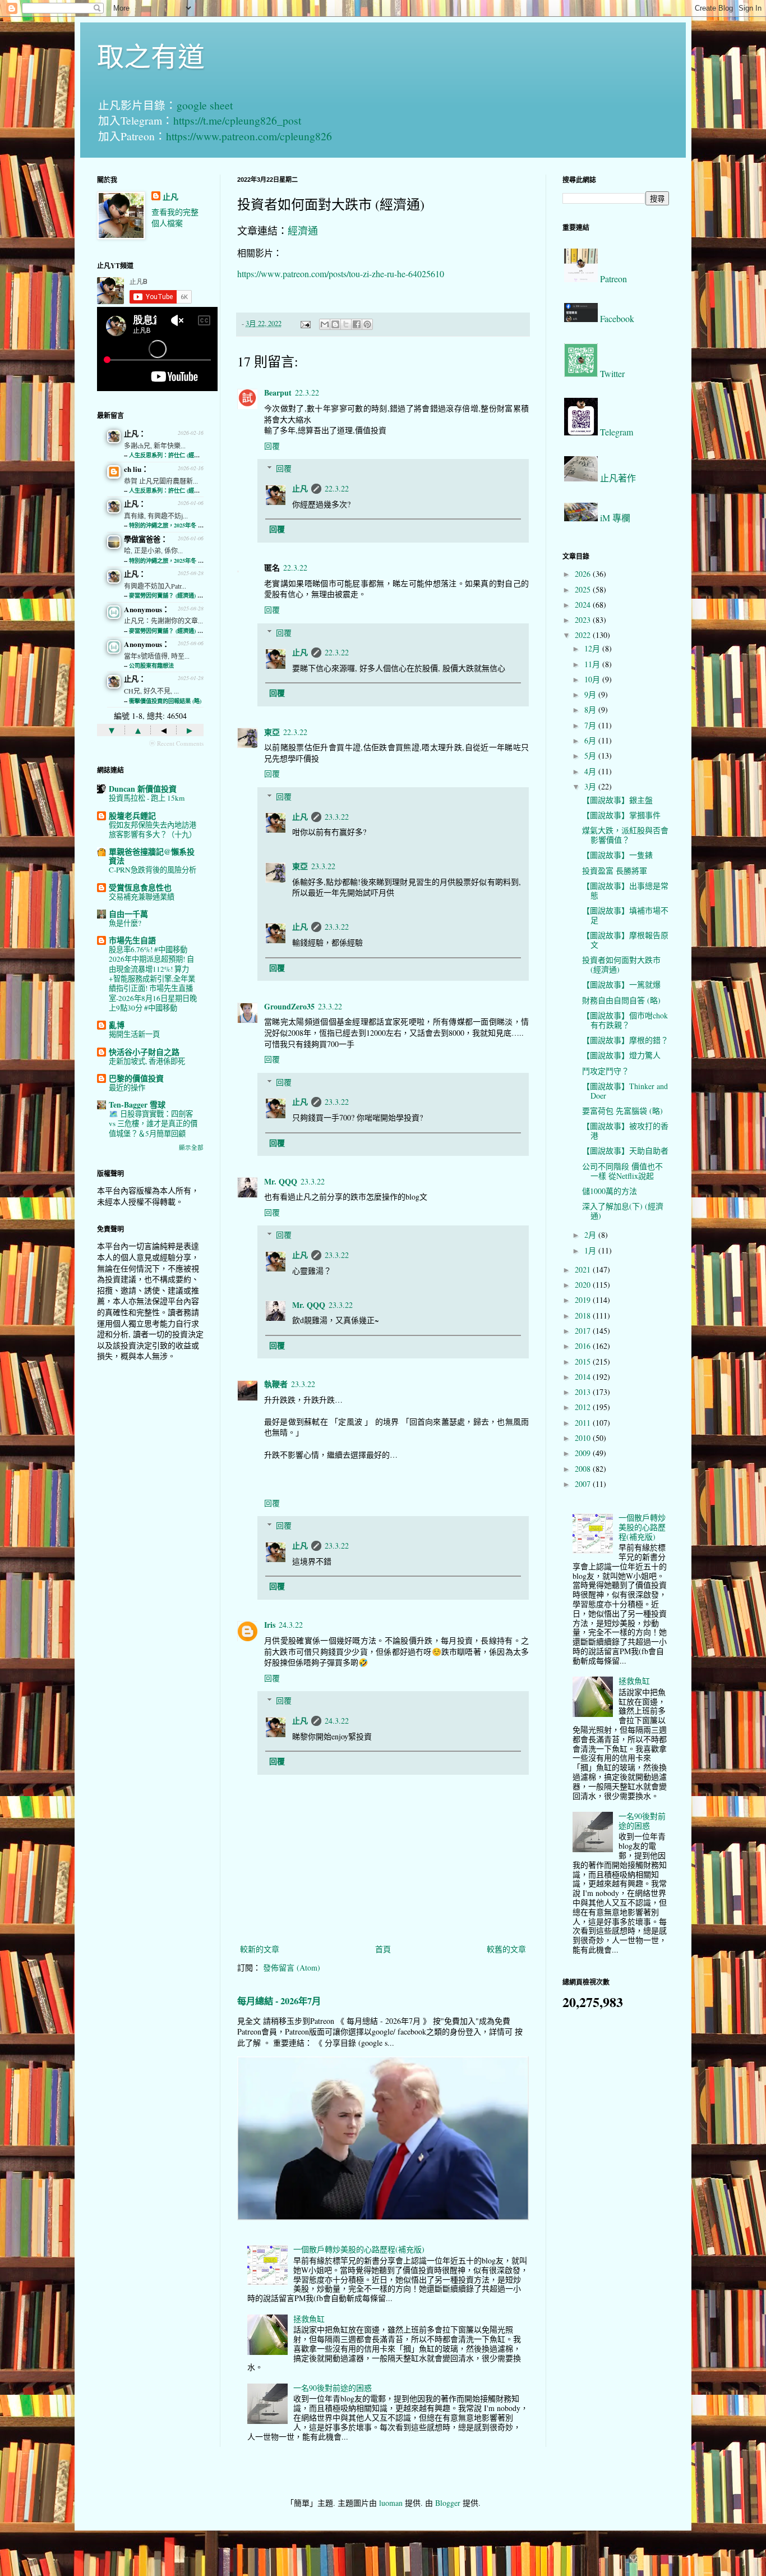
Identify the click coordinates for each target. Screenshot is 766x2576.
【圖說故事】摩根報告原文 (625, 940)
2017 (584, 1331)
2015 (584, 1362)
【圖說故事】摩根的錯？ (625, 1040)
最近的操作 (127, 1087)
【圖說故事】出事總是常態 (625, 890)
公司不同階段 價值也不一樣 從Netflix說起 (622, 1171)
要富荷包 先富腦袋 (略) (622, 1111)
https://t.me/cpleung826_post (237, 120)
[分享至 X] (346, 324)
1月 (591, 1250)
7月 (591, 725)
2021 (584, 1269)
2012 (584, 1407)
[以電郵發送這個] (325, 324)
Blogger (448, 2503)
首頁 (383, 1949)
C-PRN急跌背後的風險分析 (153, 870)
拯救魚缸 (309, 2319)
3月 (591, 786)
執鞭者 (276, 1384)
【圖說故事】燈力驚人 (621, 1055)
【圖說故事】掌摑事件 (621, 815)
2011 (584, 1423)
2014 (584, 1377)
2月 (591, 1235)
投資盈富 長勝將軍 (615, 871)
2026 (584, 574)
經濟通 (303, 231)
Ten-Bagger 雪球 (137, 1105)
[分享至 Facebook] (357, 324)
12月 (593, 648)
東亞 (272, 732)
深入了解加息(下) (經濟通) (623, 1211)
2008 (584, 1469)
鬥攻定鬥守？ (606, 1071)
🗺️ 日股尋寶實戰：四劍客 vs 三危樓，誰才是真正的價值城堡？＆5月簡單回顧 (153, 1124)
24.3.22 (291, 1625)
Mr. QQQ (281, 1181)
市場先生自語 (132, 940)
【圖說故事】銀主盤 (617, 800)
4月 (591, 771)
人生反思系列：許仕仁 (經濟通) (168, 455)
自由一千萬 (128, 914)
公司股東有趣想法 (151, 665)
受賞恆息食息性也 (140, 887)
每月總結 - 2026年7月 (279, 2001)
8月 (591, 710)
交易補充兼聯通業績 (142, 897)
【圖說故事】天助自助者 (625, 1151)
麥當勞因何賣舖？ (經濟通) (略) (168, 595)
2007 (584, 1484)
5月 (591, 756)
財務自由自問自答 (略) (621, 1000)
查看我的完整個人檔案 (175, 217)
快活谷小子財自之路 (144, 1052)
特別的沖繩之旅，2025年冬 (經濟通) (174, 525)
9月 (591, 694)
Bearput (278, 392)
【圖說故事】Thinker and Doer (625, 1091)
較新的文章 (260, 1949)
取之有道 (151, 56)
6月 (591, 740)
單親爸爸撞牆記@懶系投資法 (152, 856)
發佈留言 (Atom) (292, 1967)
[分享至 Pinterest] (367, 324)
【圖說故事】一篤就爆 (621, 984)
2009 (584, 1453)
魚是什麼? (125, 923)
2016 (584, 1346)
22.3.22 (307, 392)
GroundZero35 (289, 1006)
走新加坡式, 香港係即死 (147, 1061)
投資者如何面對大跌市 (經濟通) (621, 965)
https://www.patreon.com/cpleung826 (249, 136)
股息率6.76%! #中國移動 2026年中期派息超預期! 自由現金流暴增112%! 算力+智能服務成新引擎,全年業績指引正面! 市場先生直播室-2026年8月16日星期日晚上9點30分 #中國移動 (153, 979)
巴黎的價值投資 (136, 1078)
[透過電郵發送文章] (305, 323)
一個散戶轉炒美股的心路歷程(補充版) (359, 2249)
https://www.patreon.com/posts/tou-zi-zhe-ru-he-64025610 (341, 274)
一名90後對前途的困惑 (333, 2388)
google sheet (205, 105)
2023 (584, 620)
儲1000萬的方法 (610, 1191)
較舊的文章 (506, 1949)
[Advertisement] (150, 1547)
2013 (584, 1392)
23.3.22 (337, 817)
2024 (584, 605)
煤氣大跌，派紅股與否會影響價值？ (625, 835)
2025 (584, 589)
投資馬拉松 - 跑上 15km (147, 798)
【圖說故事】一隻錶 (617, 855)
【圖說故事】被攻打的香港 (625, 1131)
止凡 (300, 488)
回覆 (272, 446)
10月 (593, 679)
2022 (584, 635)
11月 (593, 664)
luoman (391, 2503)
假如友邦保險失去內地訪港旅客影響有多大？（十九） (153, 830)
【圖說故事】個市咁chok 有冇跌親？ (625, 1020)
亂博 (117, 1025)
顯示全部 (191, 1147)
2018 (584, 1315)
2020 (584, 1285)
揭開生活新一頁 (134, 1034)
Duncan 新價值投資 (143, 789)
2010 (584, 1438)
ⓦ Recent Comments (176, 743)
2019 (584, 1300)
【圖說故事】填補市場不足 (625, 915)
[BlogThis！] (335, 324)
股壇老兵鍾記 (132, 816)
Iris (270, 1625)
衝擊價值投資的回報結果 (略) (165, 701)
